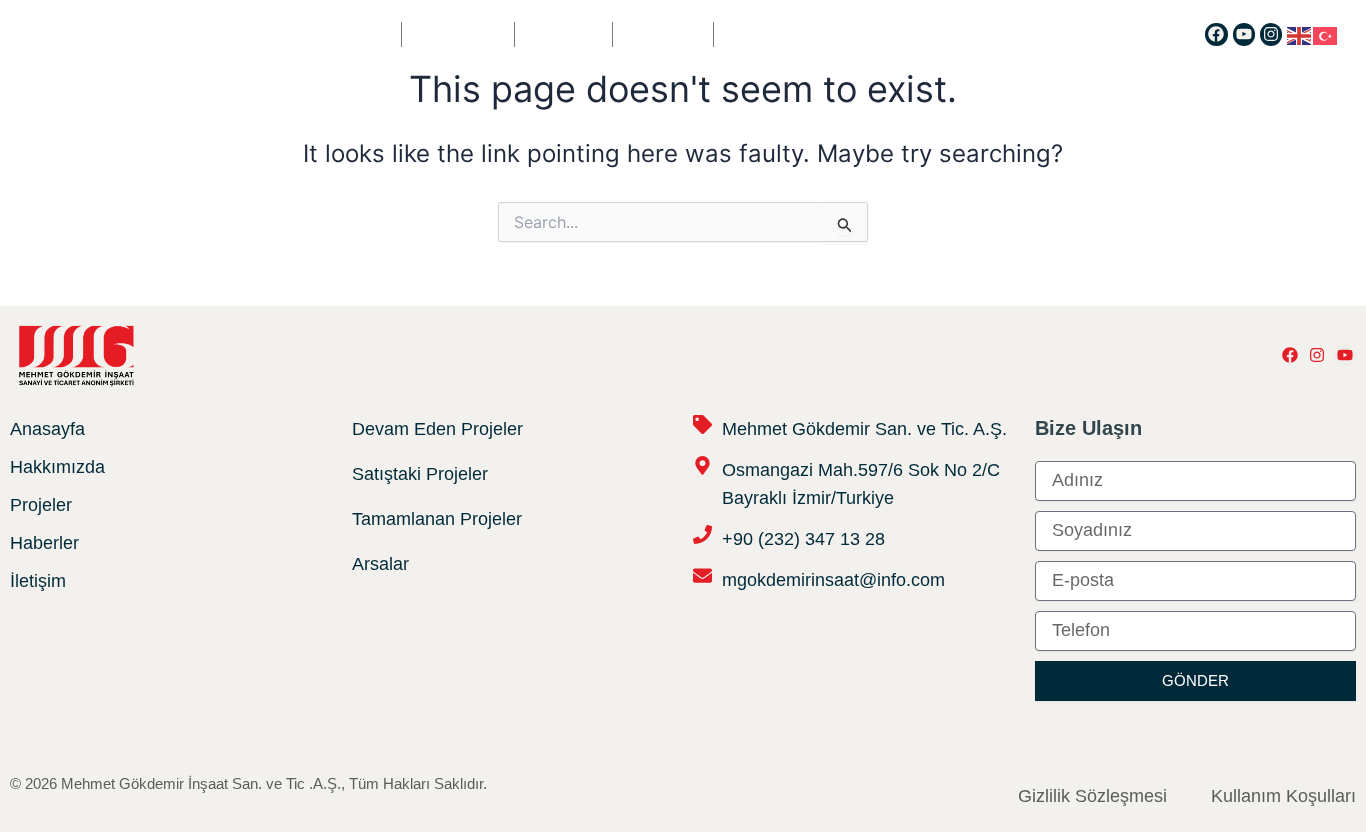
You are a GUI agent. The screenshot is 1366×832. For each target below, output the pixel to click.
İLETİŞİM (753, 34)
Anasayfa (352, 34)
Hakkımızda (458, 34)
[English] (1300, 34)
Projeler (563, 34)
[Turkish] (1326, 34)
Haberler (663, 34)
